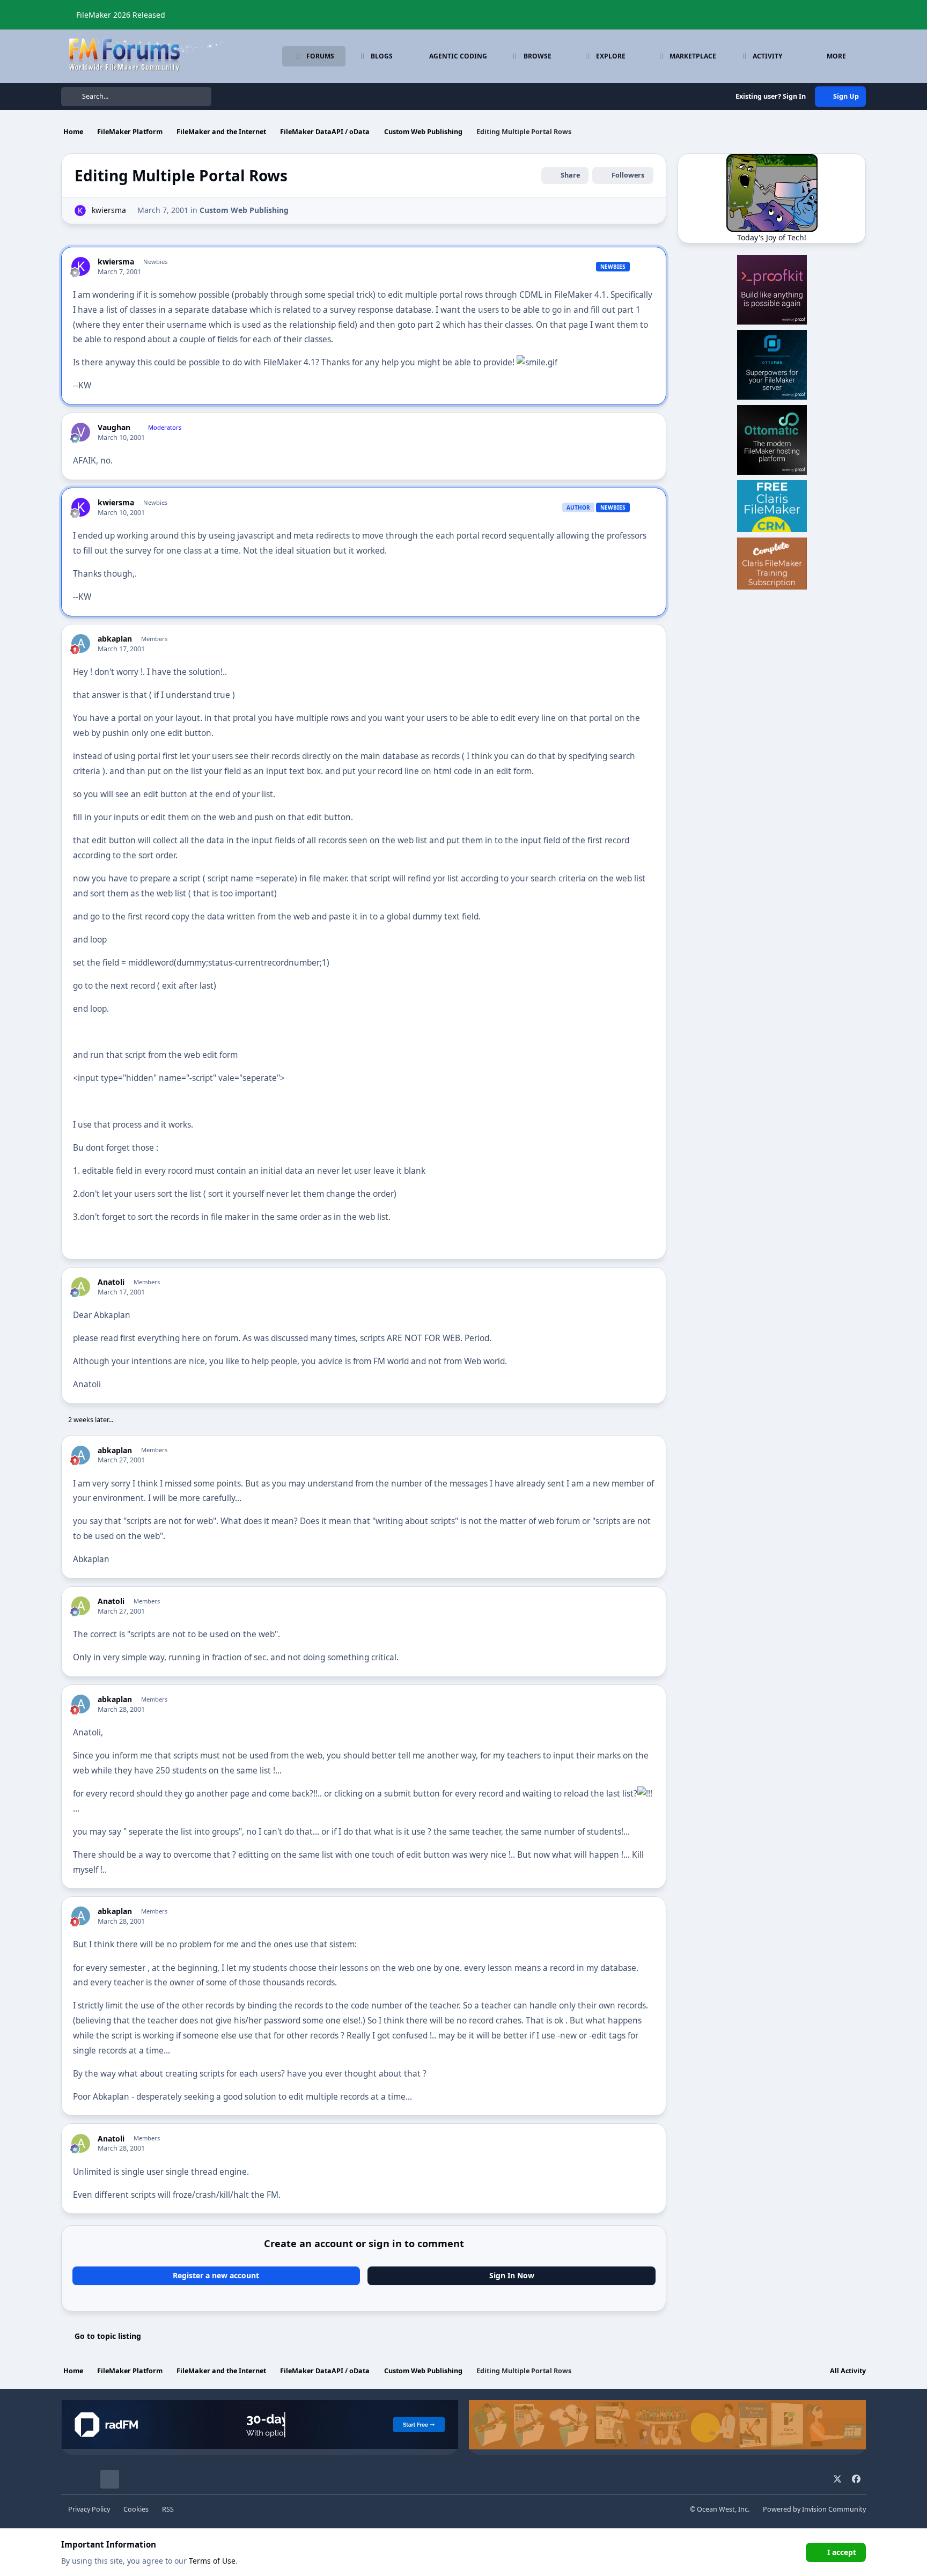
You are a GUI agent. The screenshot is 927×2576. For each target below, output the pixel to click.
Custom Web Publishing (244, 210)
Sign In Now (512, 2275)
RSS (168, 2509)
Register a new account (216, 2275)
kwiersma (109, 210)
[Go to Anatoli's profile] (81, 1287)
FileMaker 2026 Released (121, 15)
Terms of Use (212, 2561)
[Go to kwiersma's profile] (80, 211)
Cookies (136, 2509)
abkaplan (115, 639)
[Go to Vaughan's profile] (81, 432)
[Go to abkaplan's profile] (81, 643)
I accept (842, 2552)
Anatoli (111, 1282)
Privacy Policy (89, 2509)
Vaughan (114, 428)
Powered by (814, 2509)
